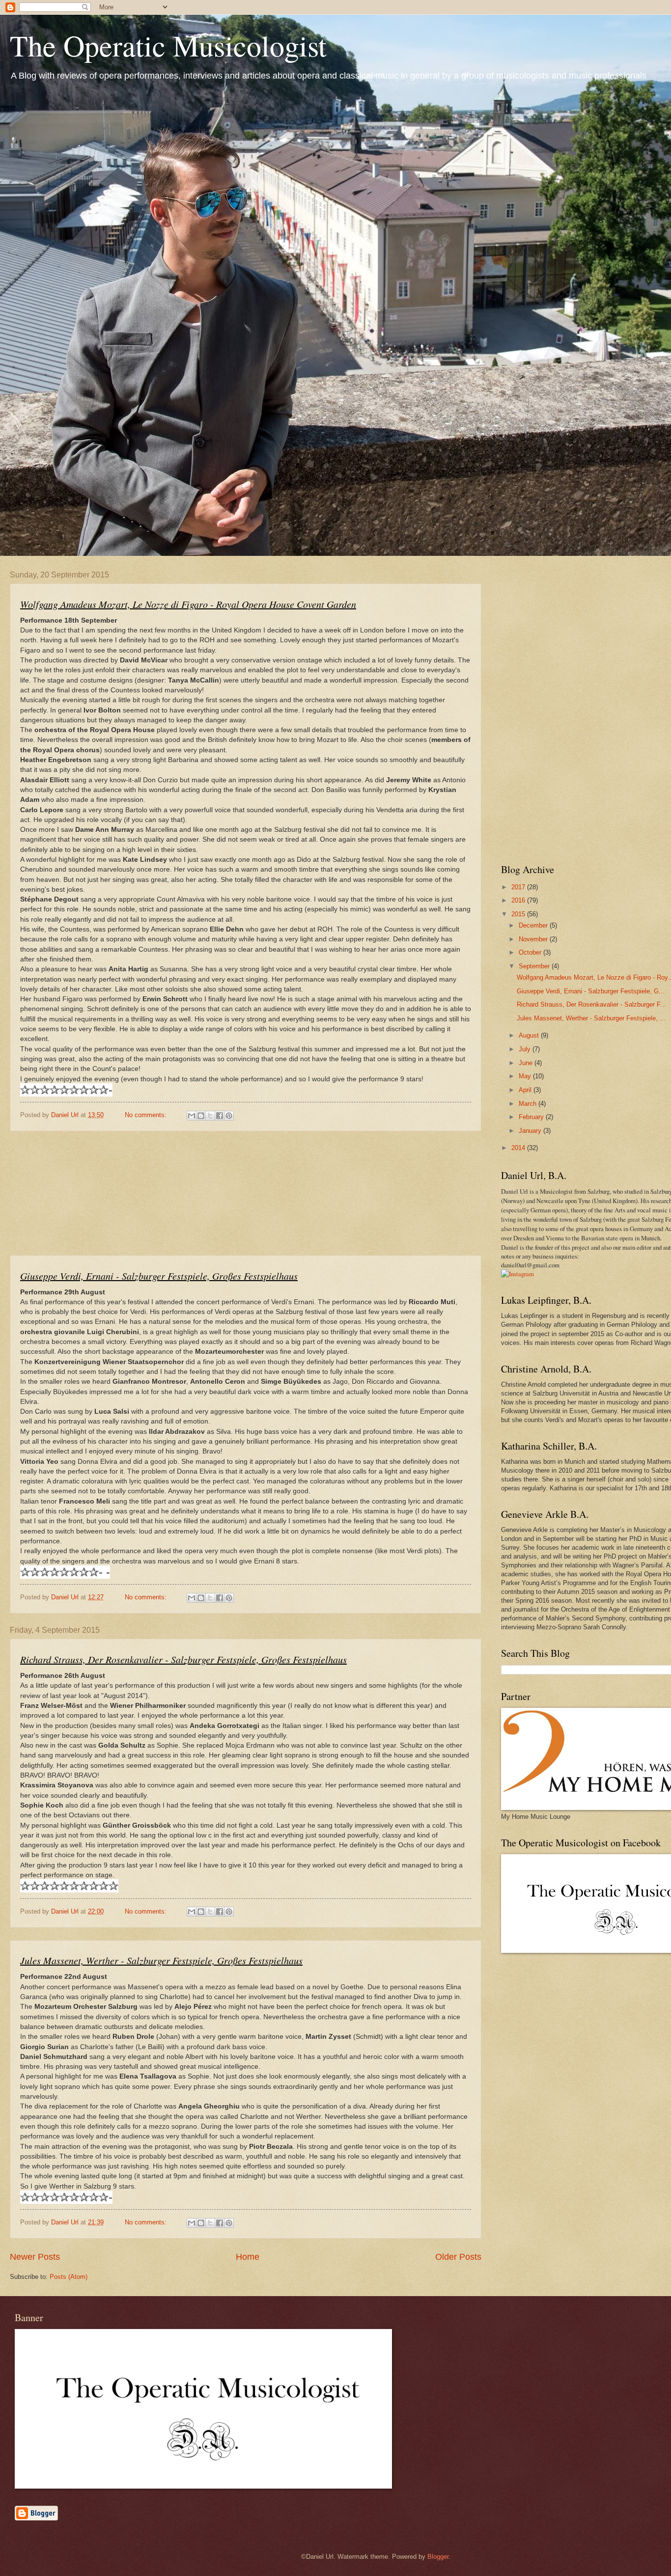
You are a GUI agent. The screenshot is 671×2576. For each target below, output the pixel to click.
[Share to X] (210, 1116)
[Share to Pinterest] (229, 1116)
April (526, 1090)
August (530, 1035)
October (531, 952)
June (527, 1063)
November (534, 939)
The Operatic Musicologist (168, 45)
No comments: (147, 1115)
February (532, 1117)
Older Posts (458, 2257)
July (526, 1049)
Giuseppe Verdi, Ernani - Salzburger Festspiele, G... (591, 991)
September (535, 966)
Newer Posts (35, 2257)
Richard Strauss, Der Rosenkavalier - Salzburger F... (591, 1004)
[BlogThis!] (201, 1116)
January (531, 1131)
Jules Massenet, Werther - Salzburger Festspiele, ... (591, 1018)
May (526, 1076)
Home (248, 2257)
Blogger (438, 2557)
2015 (519, 914)
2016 (519, 900)
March (529, 1104)
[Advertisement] (246, 1193)
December (534, 925)
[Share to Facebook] (220, 1116)
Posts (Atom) (69, 2277)
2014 (519, 1148)
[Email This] (192, 1116)
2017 (519, 887)
